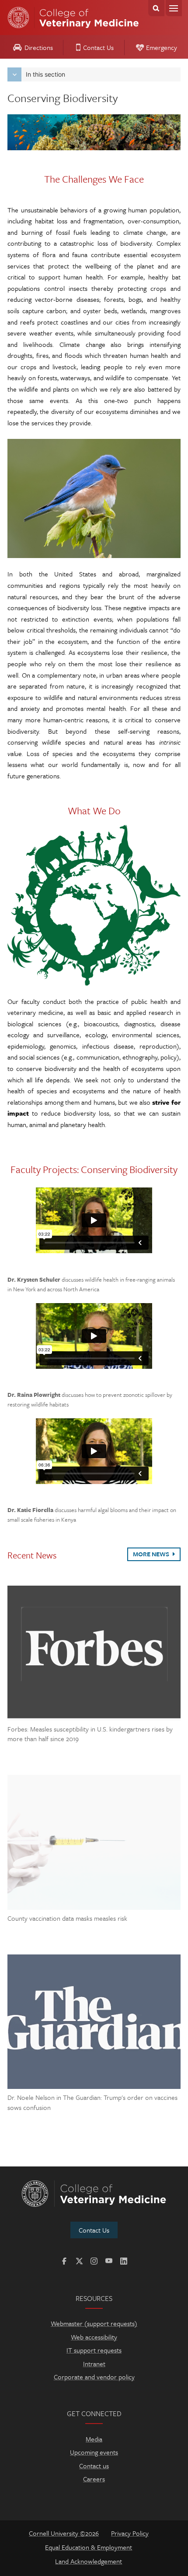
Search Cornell (156, 8)
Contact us (94, 2466)
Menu (174, 8)
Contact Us (98, 47)
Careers (94, 2479)
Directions (39, 47)
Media (94, 2439)
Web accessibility (94, 2337)
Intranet (94, 2364)
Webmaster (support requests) (94, 2323)
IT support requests (94, 2350)
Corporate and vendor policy (94, 2377)
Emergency (162, 47)
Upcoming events (94, 2452)
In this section (45, 74)
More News (152, 1554)
